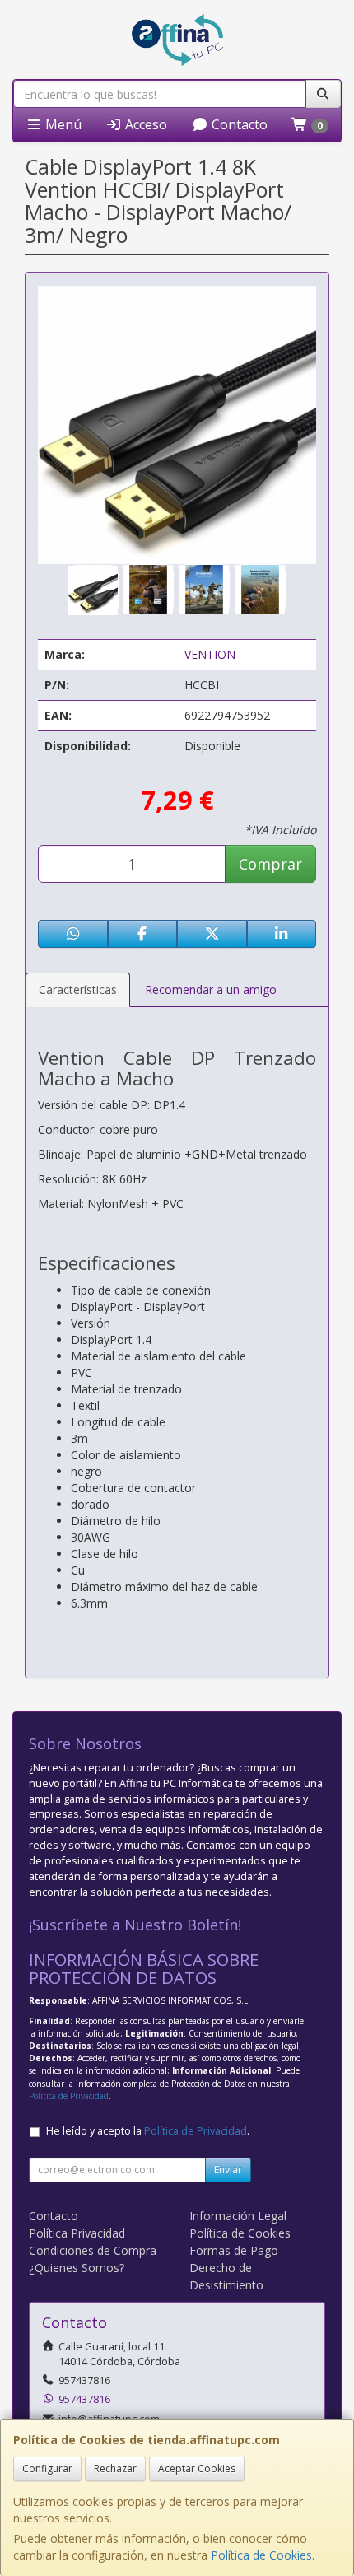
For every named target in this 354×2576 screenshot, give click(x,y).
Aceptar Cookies (197, 2469)
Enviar (228, 2170)
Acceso (144, 124)
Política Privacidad (77, 2233)
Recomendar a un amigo (211, 989)
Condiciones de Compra (93, 2250)
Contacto (238, 124)
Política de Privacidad (69, 2096)
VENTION (210, 654)
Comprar (270, 864)
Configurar (47, 2469)
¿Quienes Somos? (77, 2268)
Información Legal (238, 2216)
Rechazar (115, 2469)
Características (78, 989)
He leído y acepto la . (148, 2131)
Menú (62, 124)
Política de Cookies (261, 2555)
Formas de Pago (234, 2250)
